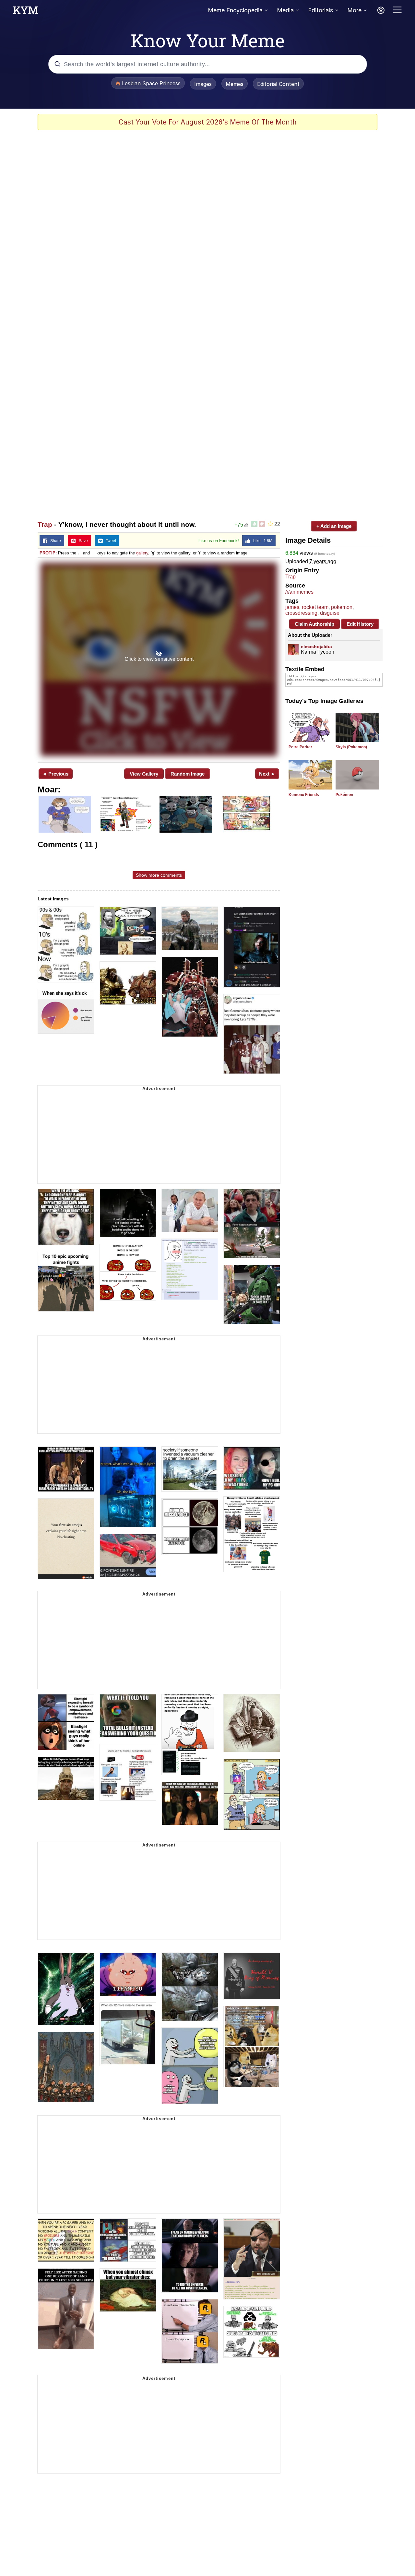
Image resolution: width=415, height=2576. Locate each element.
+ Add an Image (334, 526)
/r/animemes (299, 592)
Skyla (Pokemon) (351, 747)
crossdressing (301, 613)
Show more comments (159, 875)
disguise (330, 613)
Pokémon (344, 795)
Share (54, 541)
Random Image (188, 774)
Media (285, 10)
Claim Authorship (314, 624)
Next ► (267, 774)
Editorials (320, 10)
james (292, 607)
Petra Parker (300, 747)
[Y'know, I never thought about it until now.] (159, 659)
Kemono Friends (304, 795)
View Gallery (144, 774)
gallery (142, 553)
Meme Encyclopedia (235, 10)
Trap (45, 524)
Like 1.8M (261, 541)
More (354, 10)
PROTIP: (48, 553)
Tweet (109, 541)
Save (82, 541)
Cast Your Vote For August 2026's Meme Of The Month (208, 122)
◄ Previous (55, 774)
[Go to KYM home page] (26, 12)
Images (203, 84)
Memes (235, 84)
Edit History (360, 624)
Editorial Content (278, 84)
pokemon (342, 607)
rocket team (315, 607)
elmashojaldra (316, 647)
